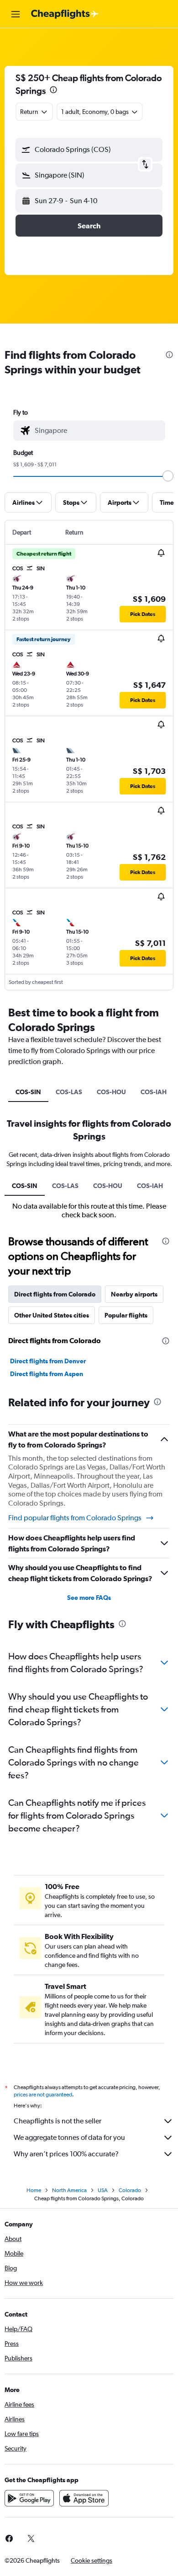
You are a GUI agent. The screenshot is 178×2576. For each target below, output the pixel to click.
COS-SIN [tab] (28, 1092)
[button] (16, 14)
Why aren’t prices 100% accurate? (66, 2154)
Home (34, 2190)
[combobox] (98, 431)
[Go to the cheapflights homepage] (65, 14)
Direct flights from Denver (48, 1361)
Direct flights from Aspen (47, 1374)
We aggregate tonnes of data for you (69, 2137)
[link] (31, 2538)
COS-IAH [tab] (154, 1092)
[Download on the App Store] (84, 2498)
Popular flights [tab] (126, 1315)
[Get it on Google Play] (29, 2498)
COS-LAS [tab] (69, 1092)
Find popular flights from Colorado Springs (75, 1518)
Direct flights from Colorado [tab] (55, 1294)
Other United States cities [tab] (52, 1315)
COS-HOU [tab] (111, 1092)
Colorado (130, 2190)
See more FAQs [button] (89, 1598)
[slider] (168, 476)
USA (103, 2190)
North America (69, 2190)
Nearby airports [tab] (134, 1294)
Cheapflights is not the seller (58, 2121)
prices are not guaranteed (43, 2095)
